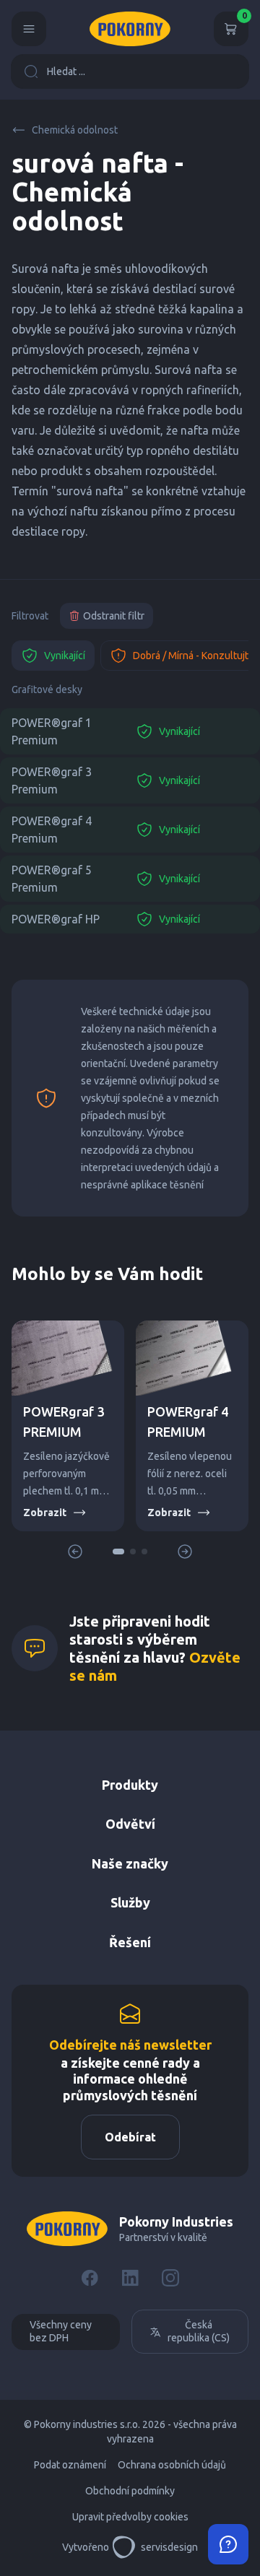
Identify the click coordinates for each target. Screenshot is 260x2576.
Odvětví (130, 1824)
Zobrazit (45, 1513)
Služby (130, 1902)
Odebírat (130, 2137)
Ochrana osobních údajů (172, 2465)
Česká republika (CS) (199, 2331)
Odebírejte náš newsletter (130, 2045)
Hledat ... (66, 71)
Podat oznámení (70, 2465)
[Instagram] (170, 2278)
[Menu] (29, 29)
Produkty (130, 1785)
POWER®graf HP (56, 919)
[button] (118, 1552)
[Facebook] (90, 2278)
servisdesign (169, 2547)
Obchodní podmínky (130, 2491)
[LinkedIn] (130, 2278)
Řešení (130, 1942)
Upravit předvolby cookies (130, 2517)
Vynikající (65, 656)
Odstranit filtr (114, 616)
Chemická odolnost (75, 130)
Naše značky (130, 1863)
